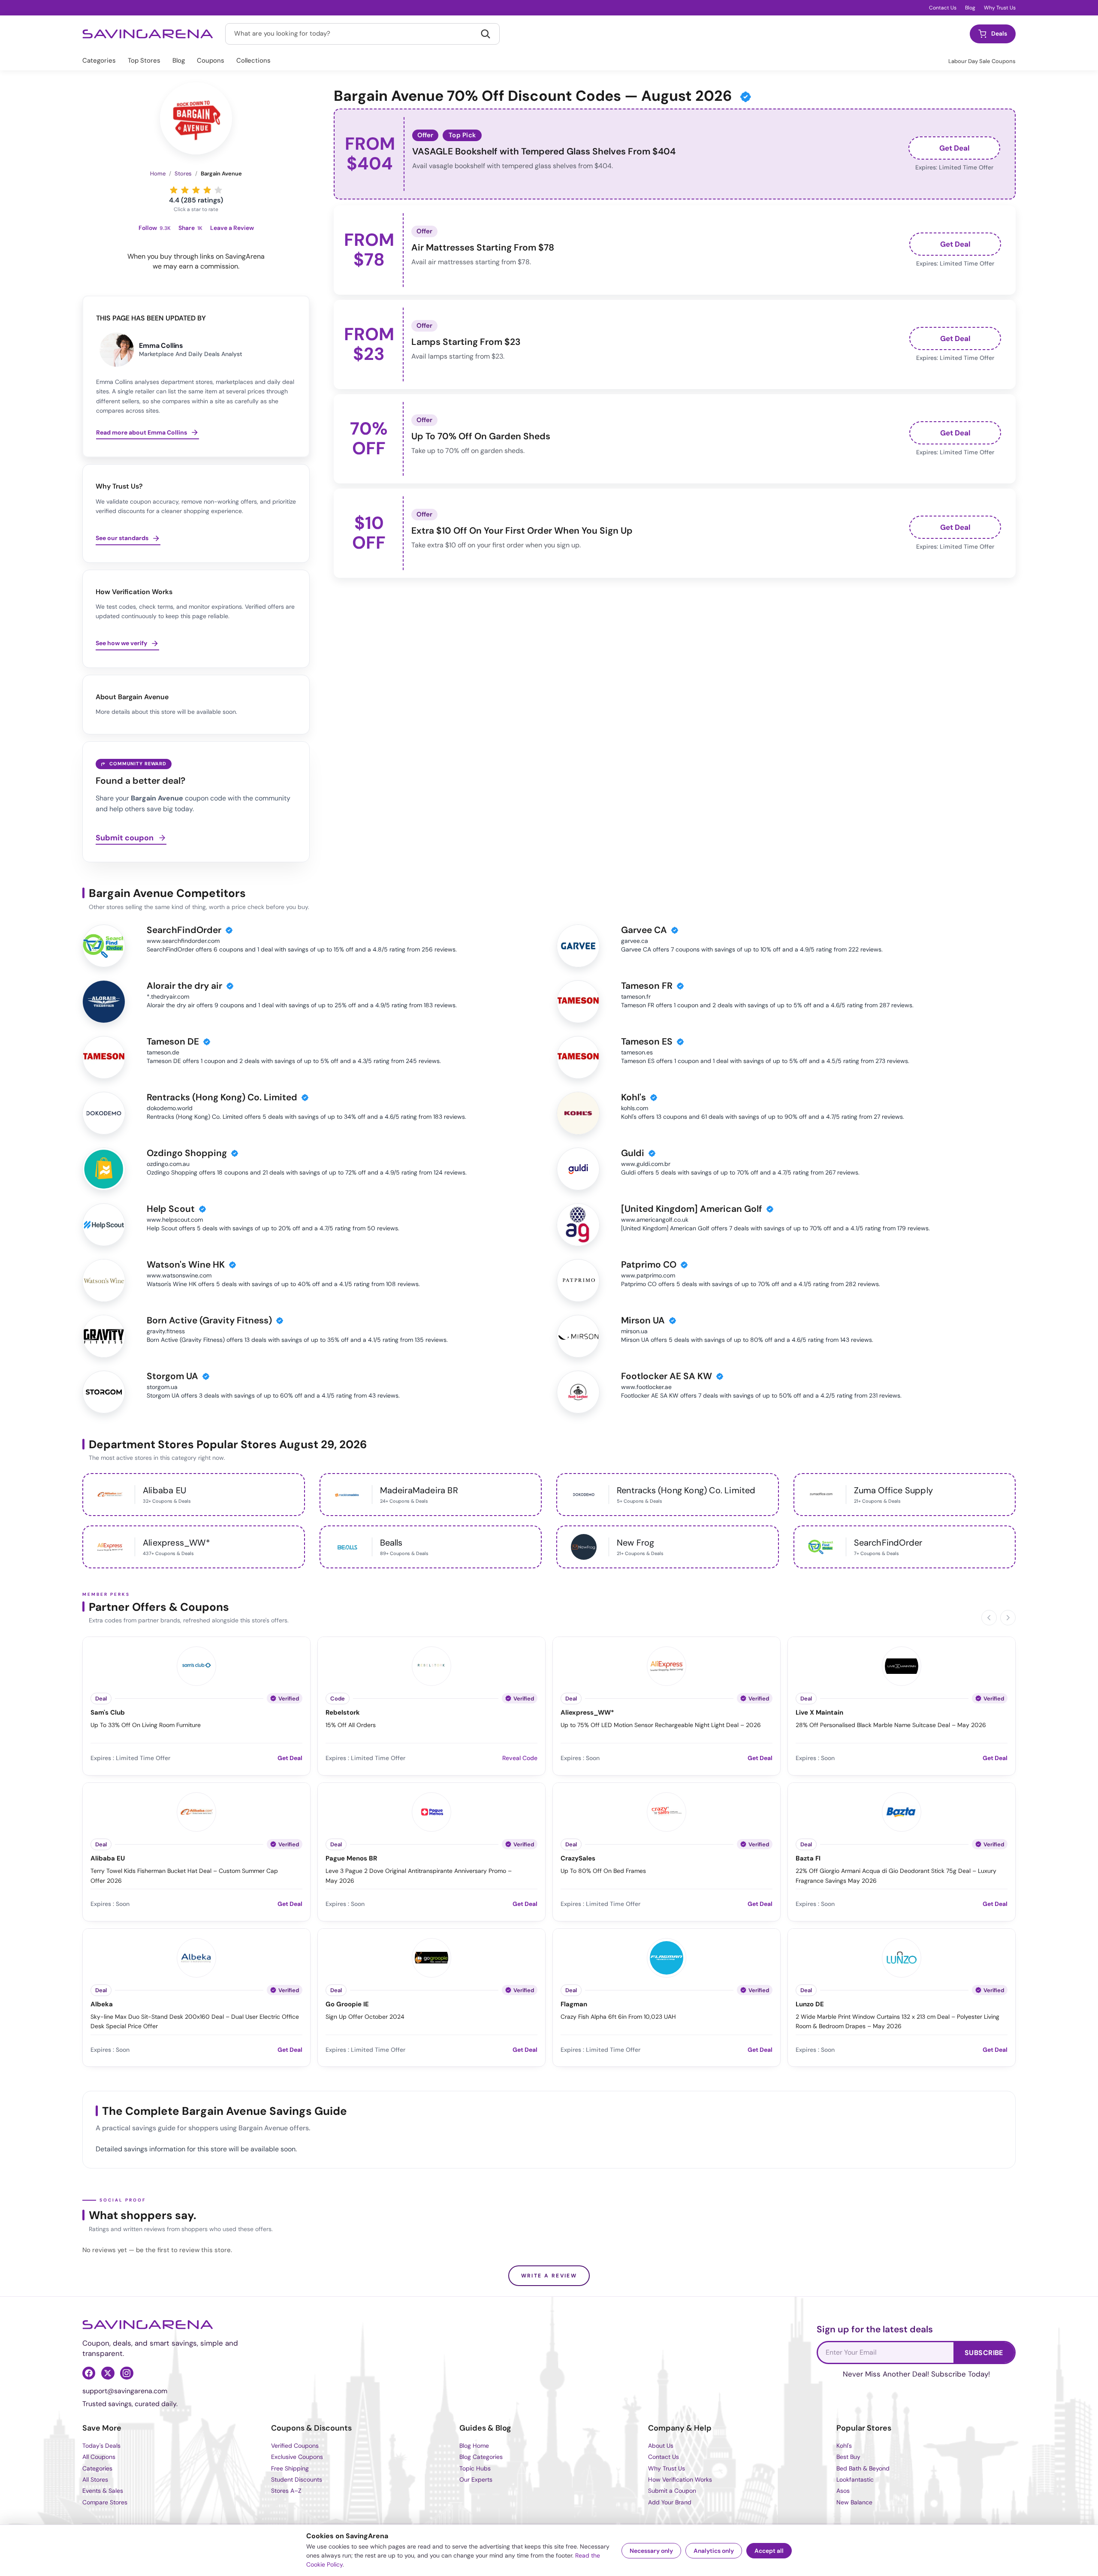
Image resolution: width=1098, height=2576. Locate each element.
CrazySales (578, 1859)
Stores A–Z (286, 2491)
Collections (253, 60)
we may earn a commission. (196, 266)
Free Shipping (290, 2468)
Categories (99, 60)
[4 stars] (207, 190)
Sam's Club (108, 1713)
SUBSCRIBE (984, 2353)
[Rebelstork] (431, 1665)
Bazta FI (808, 1859)
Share (190, 228)
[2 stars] (185, 190)
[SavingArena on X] (108, 2373)
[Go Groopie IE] (431, 1957)
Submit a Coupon (672, 2491)
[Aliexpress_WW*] (667, 1665)
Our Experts (476, 2479)
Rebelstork (343, 1713)
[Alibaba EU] (196, 1811)
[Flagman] (667, 1957)
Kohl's (844, 2446)
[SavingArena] (148, 2325)
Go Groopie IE (347, 2004)
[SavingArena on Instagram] (127, 2373)
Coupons (211, 60)
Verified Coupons (295, 2446)
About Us (661, 2446)
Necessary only (651, 2551)
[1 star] (174, 190)
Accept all (769, 2551)
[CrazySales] (667, 1811)
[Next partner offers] (1008, 1618)
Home (158, 174)
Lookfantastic (855, 2479)
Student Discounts (297, 2479)
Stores (183, 174)
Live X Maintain (819, 1713)
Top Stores (144, 60)
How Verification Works (680, 2479)
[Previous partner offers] (989, 1618)
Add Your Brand (670, 2502)
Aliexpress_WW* (587, 1713)
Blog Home (474, 2446)
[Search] (486, 34)
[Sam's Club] (196, 1665)
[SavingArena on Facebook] (89, 2373)
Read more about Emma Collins (142, 432)
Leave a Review (232, 228)
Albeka (102, 2004)
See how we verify (121, 643)
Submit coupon (125, 838)
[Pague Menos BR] (431, 1811)
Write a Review (549, 2276)
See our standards (122, 538)
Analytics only (714, 2551)
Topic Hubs (475, 2468)
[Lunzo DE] (902, 1957)
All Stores (95, 2479)
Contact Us (943, 8)
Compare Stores (105, 2502)
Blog (970, 8)
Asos (843, 2491)
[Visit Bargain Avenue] (196, 118)
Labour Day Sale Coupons (982, 61)
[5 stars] (218, 190)
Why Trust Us (1000, 8)
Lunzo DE (810, 2004)
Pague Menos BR (351, 1859)
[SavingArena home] (148, 34)
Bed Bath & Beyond (863, 2468)
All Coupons (99, 2457)
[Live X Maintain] (902, 1665)
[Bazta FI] (902, 1811)
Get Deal (955, 148)
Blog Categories (481, 2457)
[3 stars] (196, 190)
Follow (155, 228)
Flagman (574, 2004)
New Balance (854, 2502)
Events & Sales (103, 2491)
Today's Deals (101, 2446)
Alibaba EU (108, 1859)
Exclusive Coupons (297, 2457)
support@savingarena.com (125, 2391)
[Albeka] (196, 1957)
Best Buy (848, 2457)
